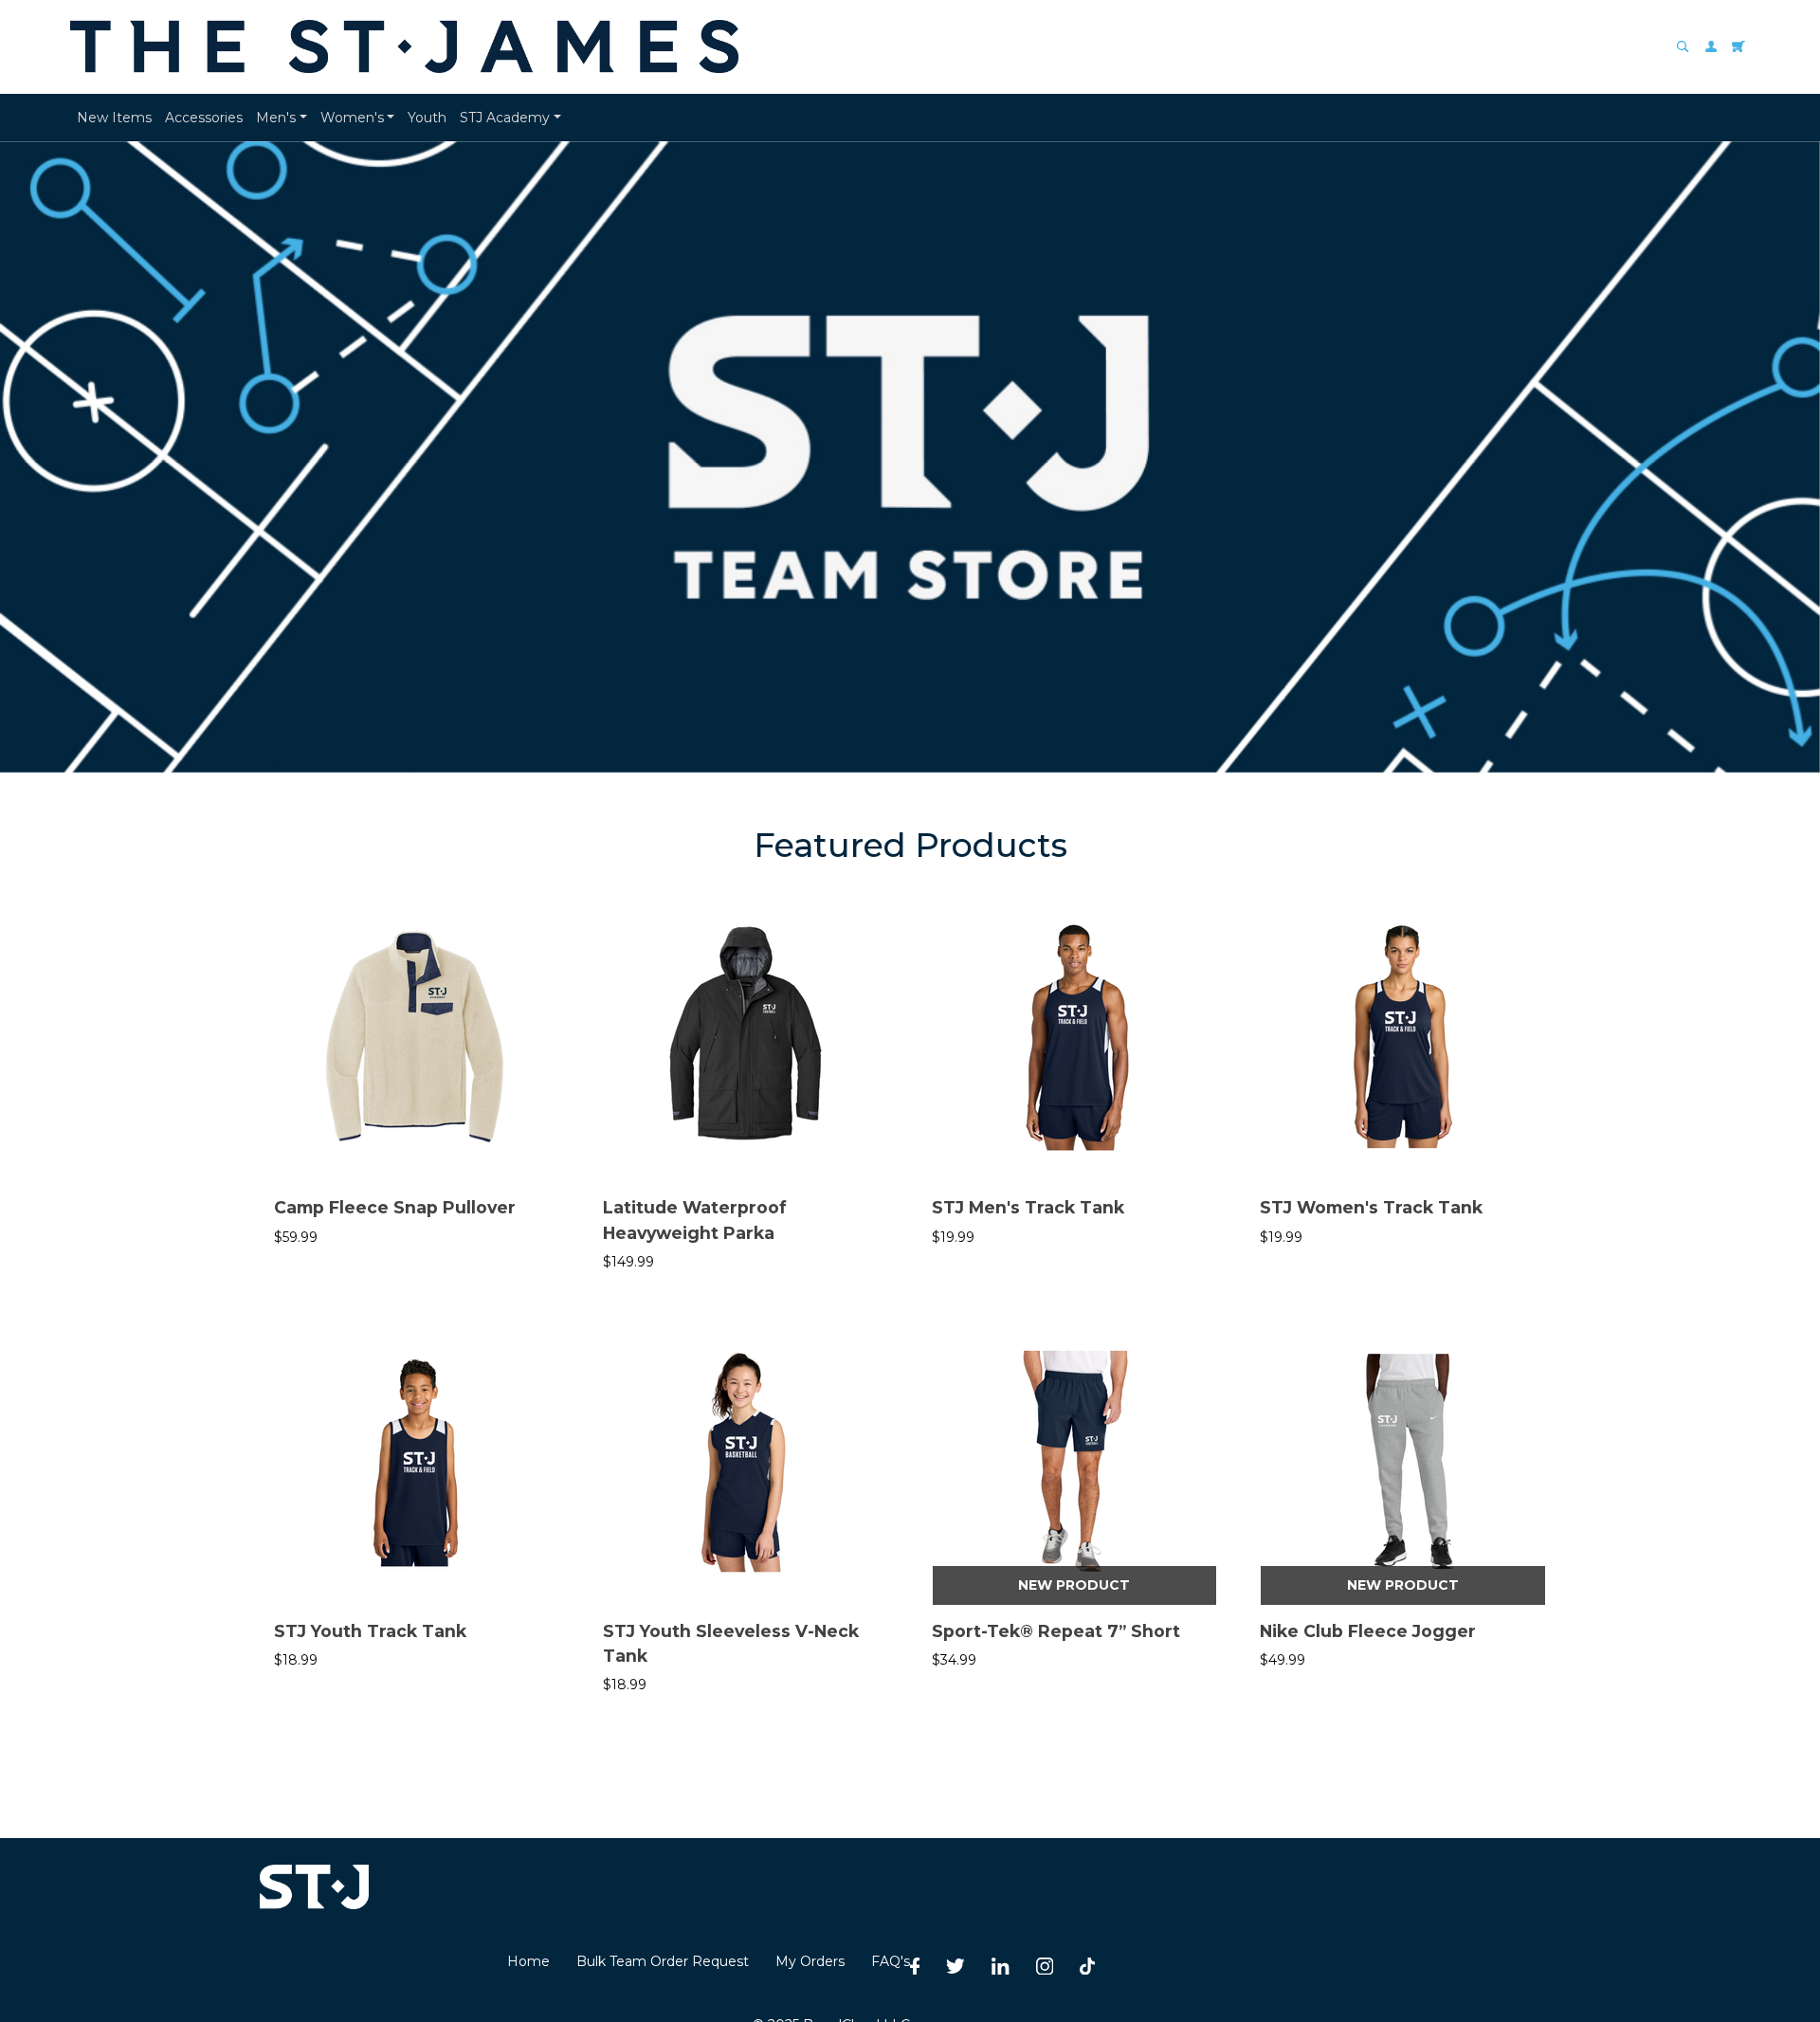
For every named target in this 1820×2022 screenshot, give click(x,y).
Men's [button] (276, 118)
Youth (427, 118)
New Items (114, 118)
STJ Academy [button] (505, 118)
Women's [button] (352, 118)
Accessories (204, 118)
